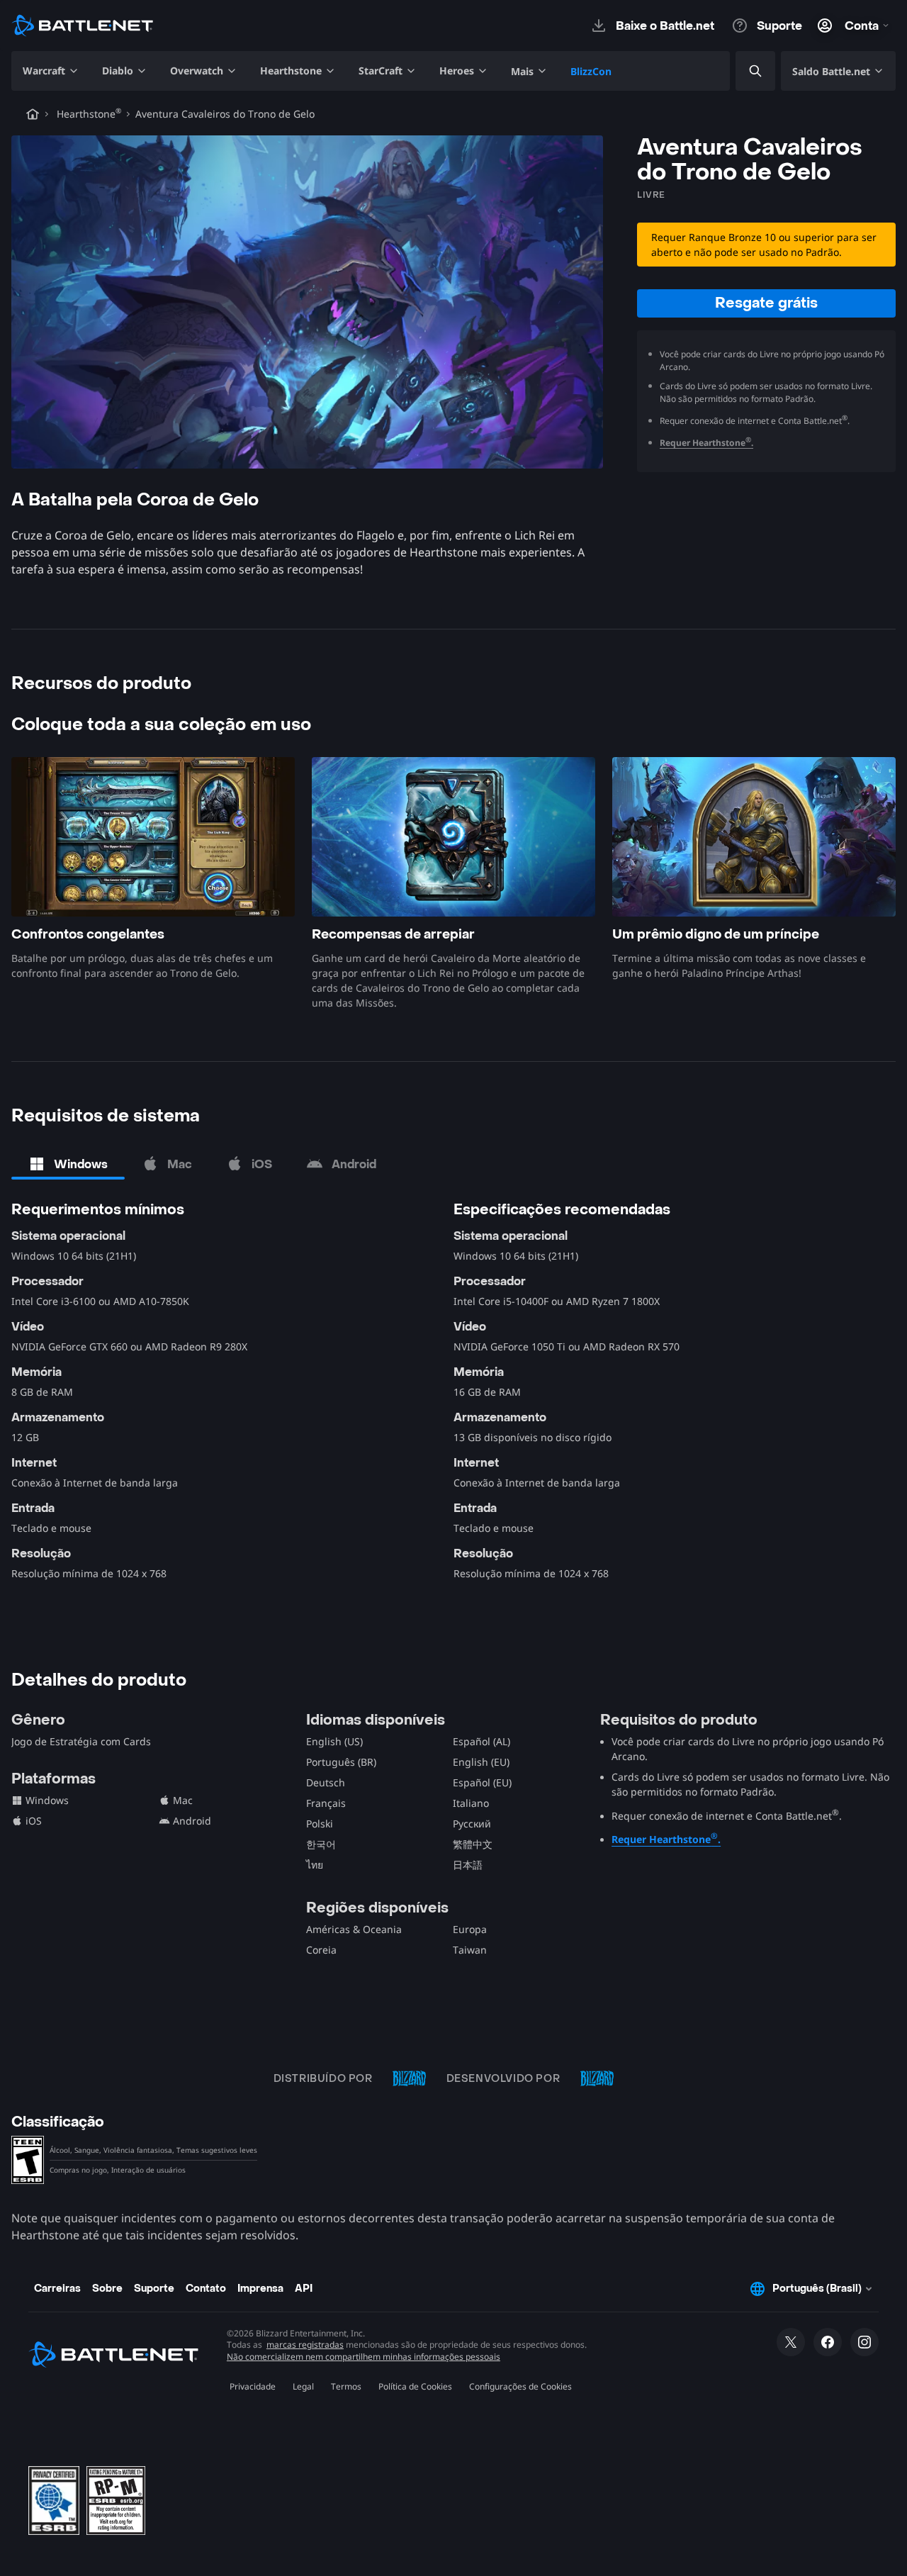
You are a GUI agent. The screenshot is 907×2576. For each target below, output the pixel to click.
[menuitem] (51, 71)
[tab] (68, 1164)
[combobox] (743, 71)
